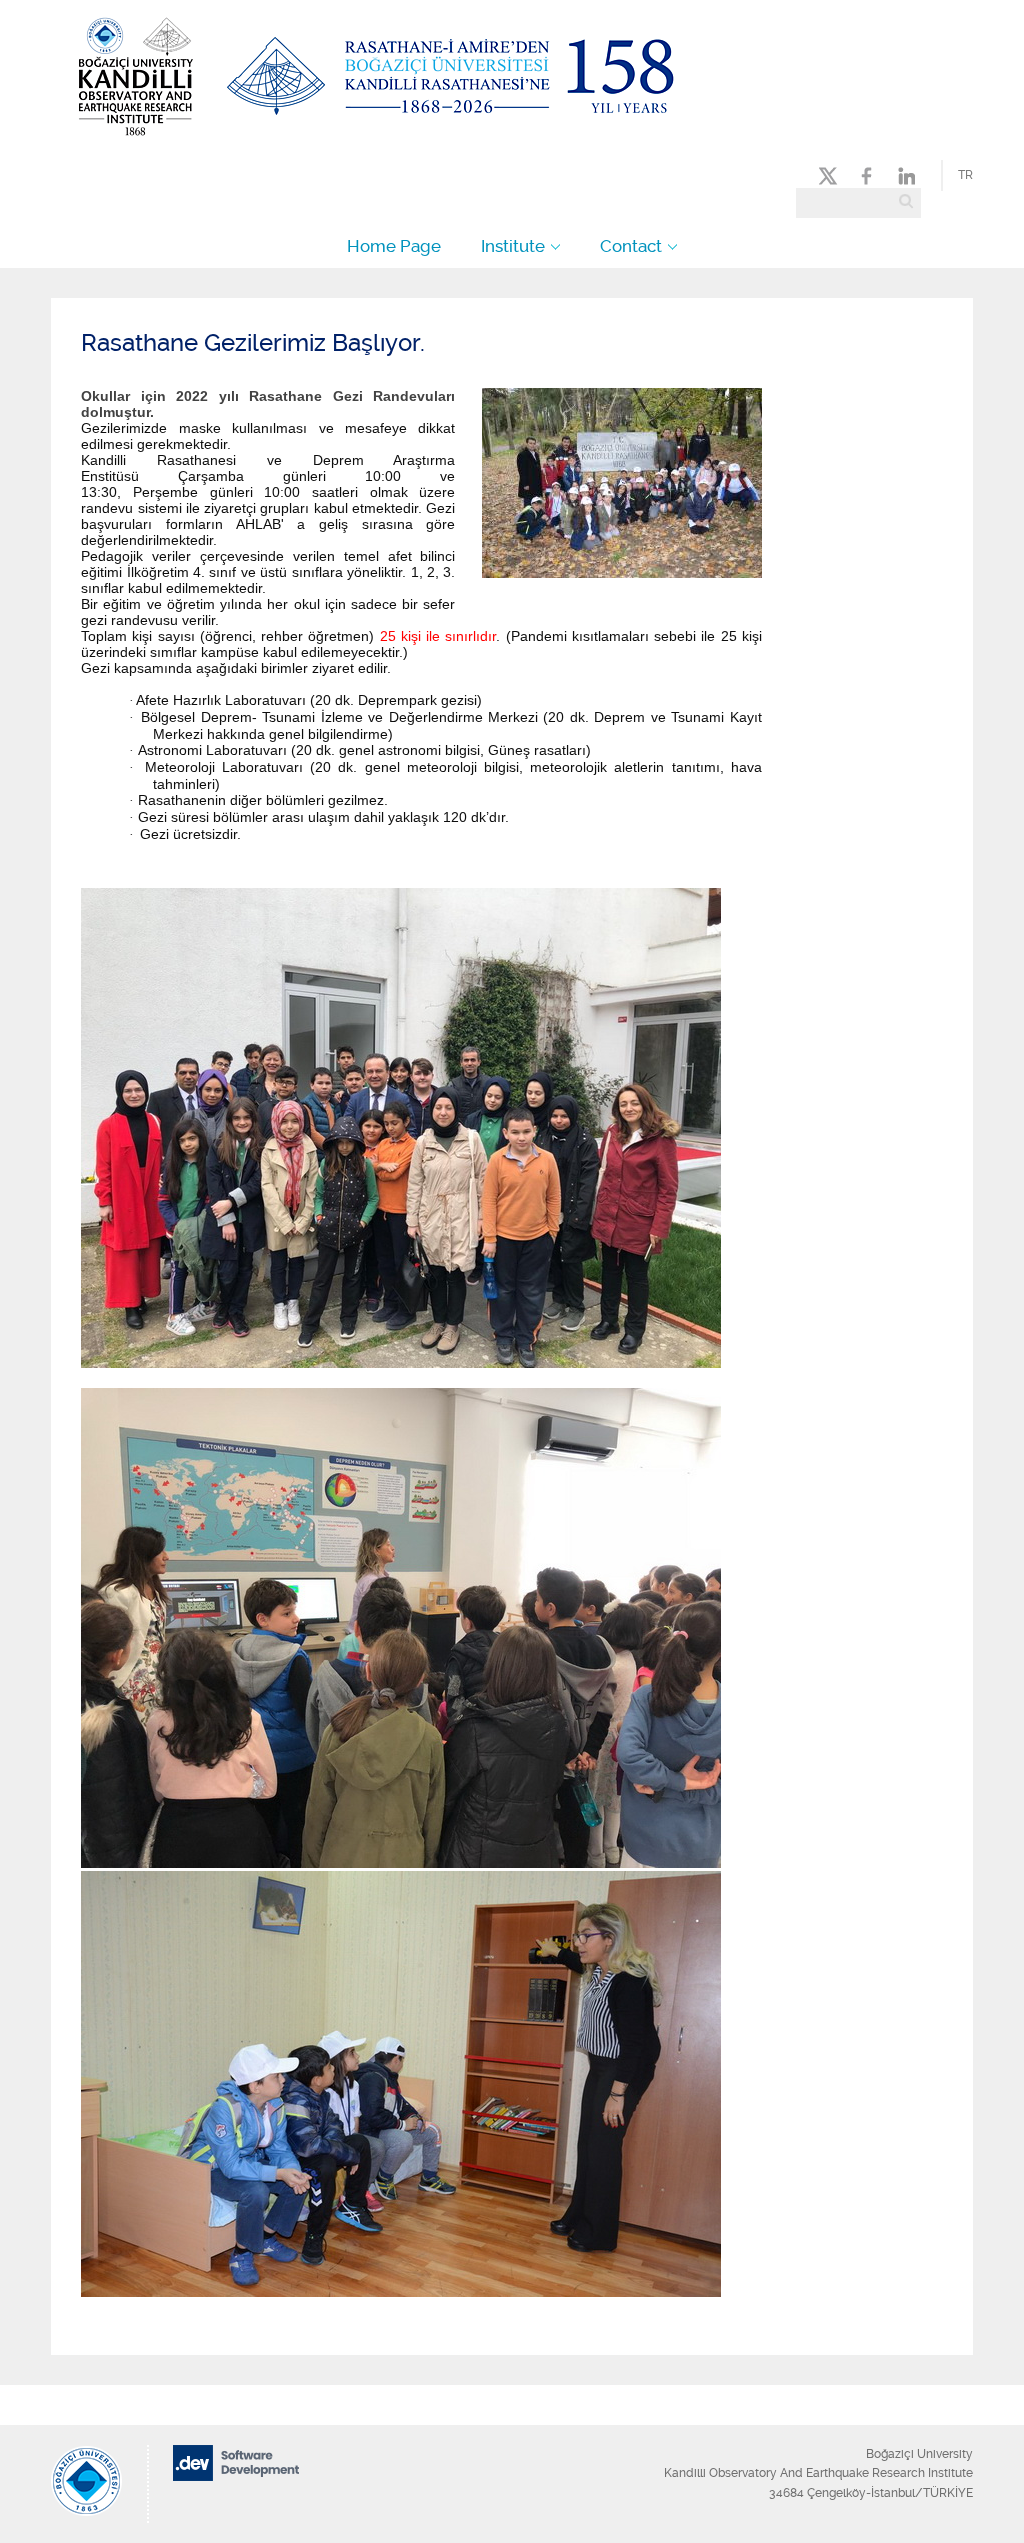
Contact (631, 246)
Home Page (394, 246)
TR (965, 175)
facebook (870, 176)
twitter (832, 176)
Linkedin (905, 176)
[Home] (378, 137)
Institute (513, 246)
